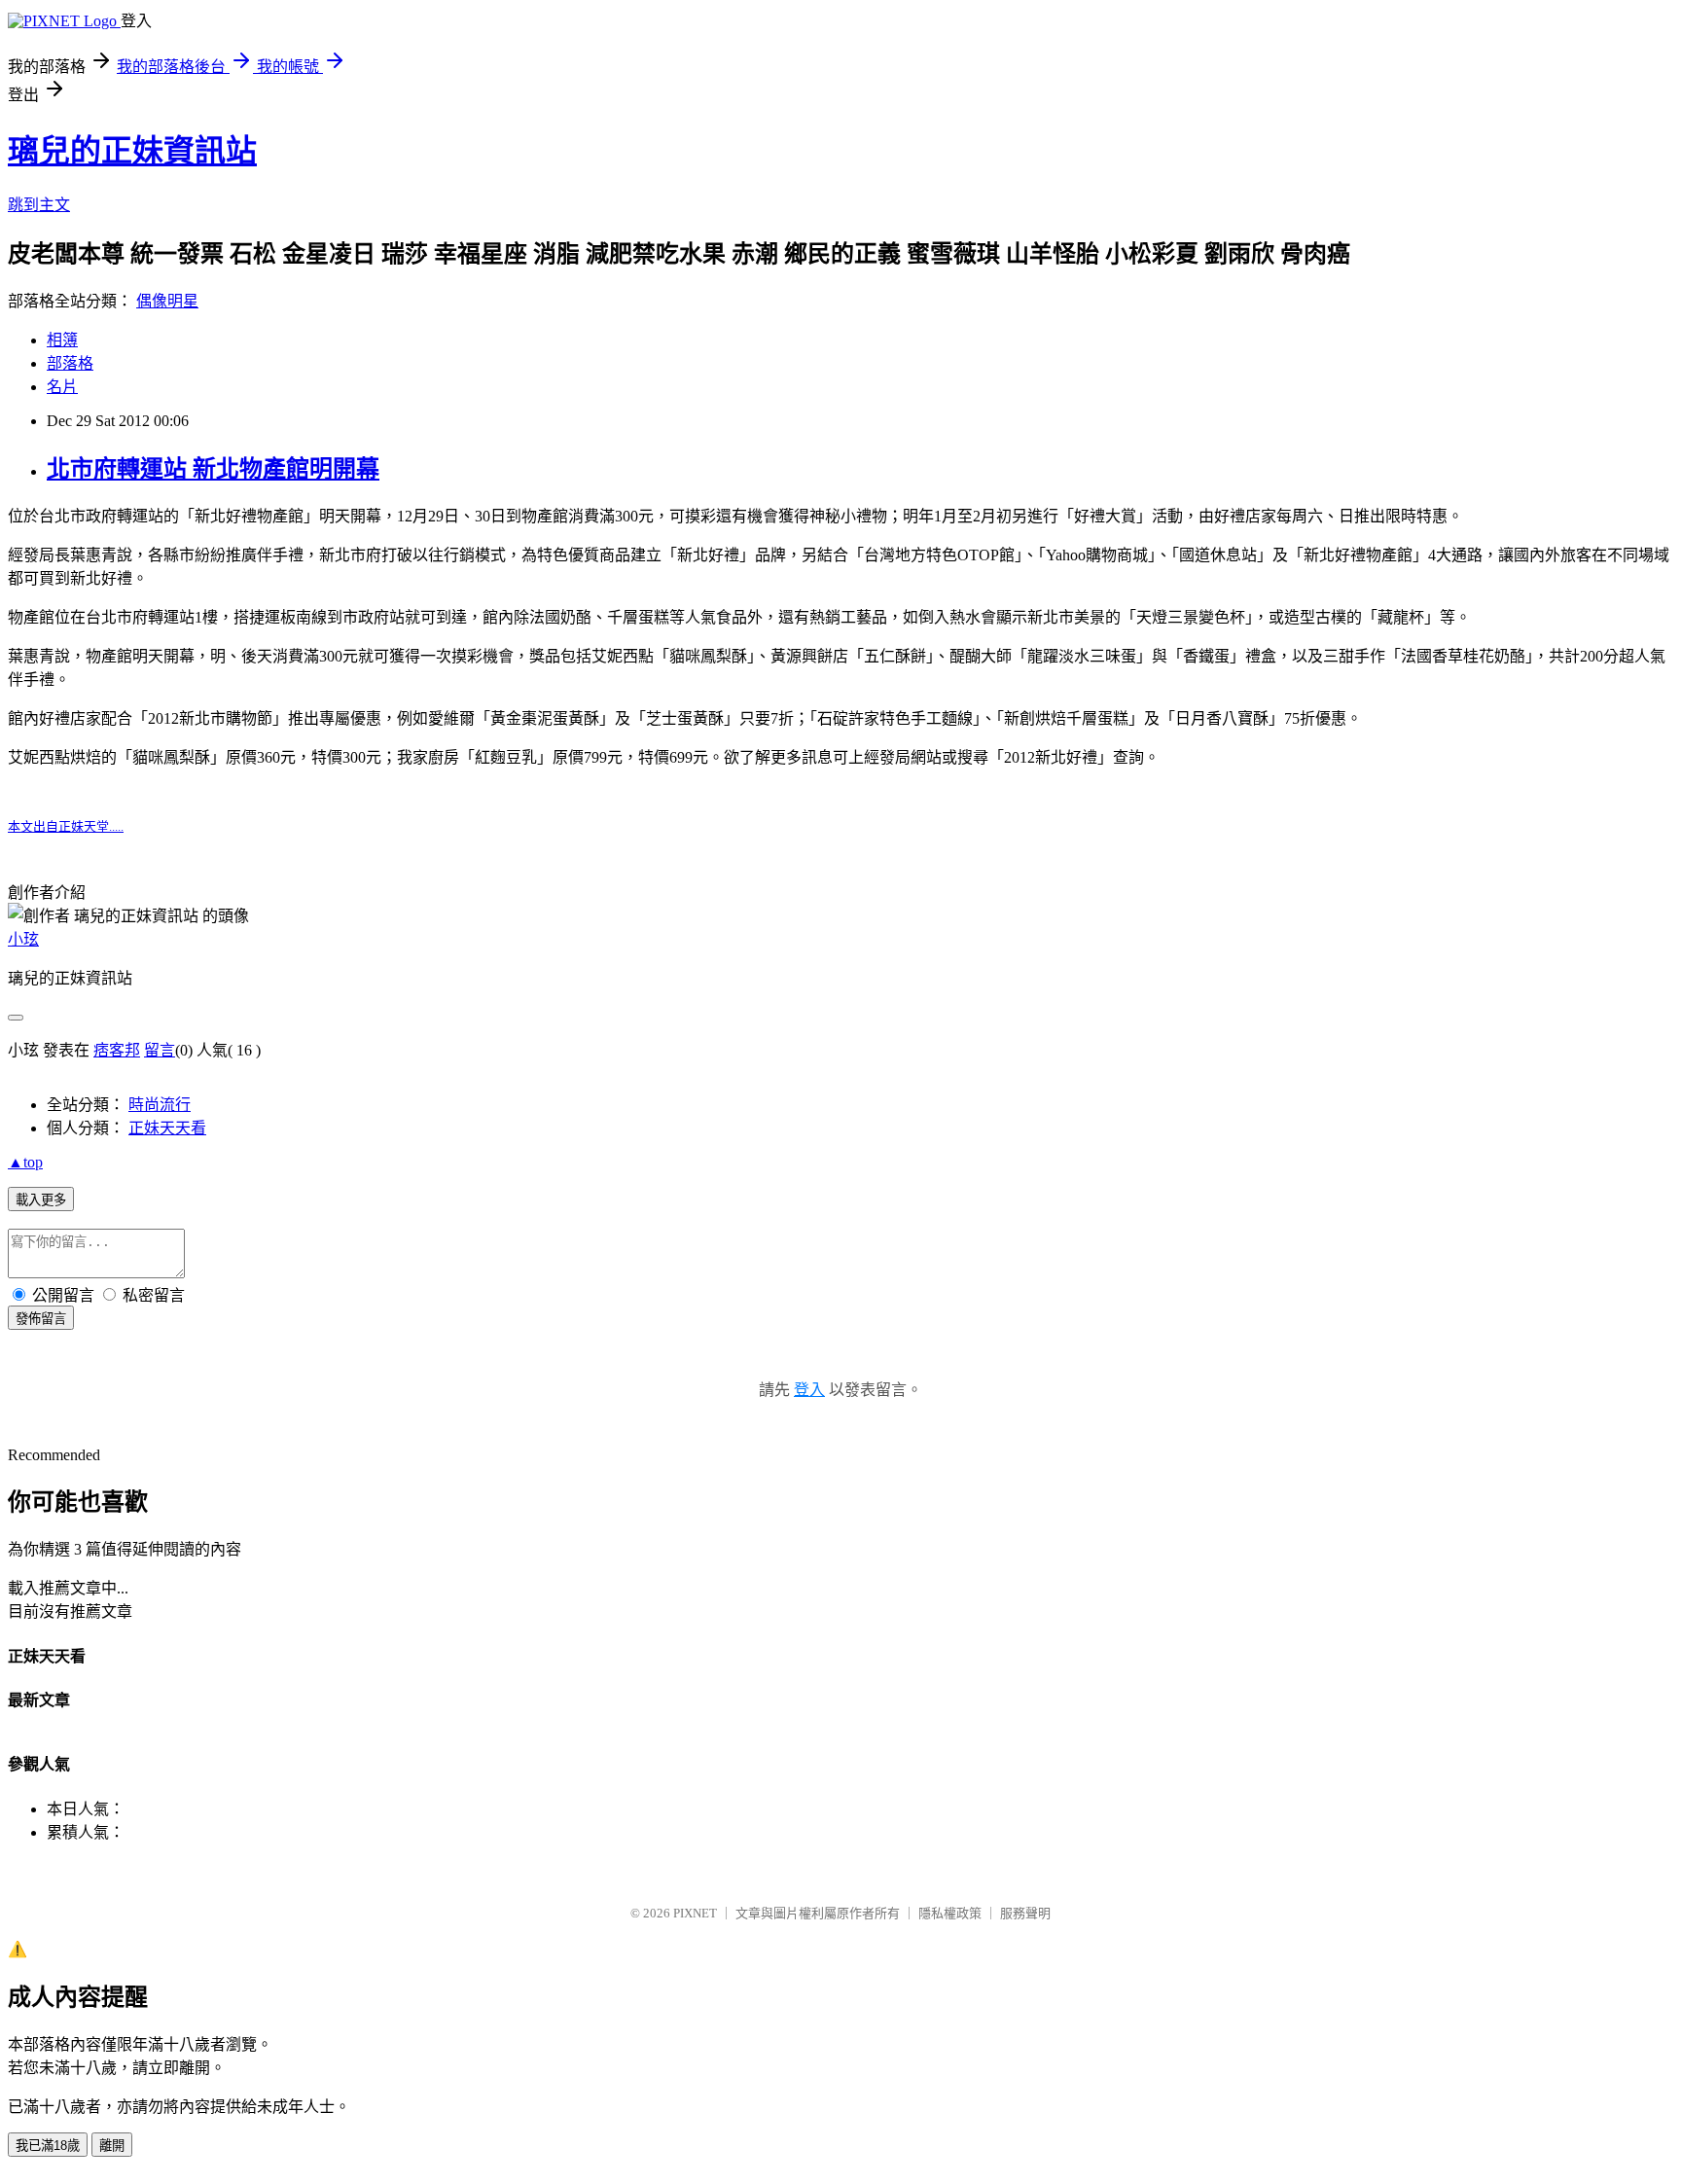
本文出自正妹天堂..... (66, 826)
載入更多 (41, 1200)
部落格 (70, 363)
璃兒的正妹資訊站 (132, 151)
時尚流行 (160, 1105)
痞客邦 (117, 1050)
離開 (112, 2146)
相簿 (62, 340)
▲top (25, 1162)
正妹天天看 (167, 1128)
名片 (62, 387)
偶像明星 (167, 301)
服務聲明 (1025, 1913)
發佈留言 (41, 1319)
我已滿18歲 (48, 2146)
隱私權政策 (950, 1913)
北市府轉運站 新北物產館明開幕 (213, 469)
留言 (160, 1050)
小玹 (23, 939)
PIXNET (695, 1913)
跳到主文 (39, 205)
